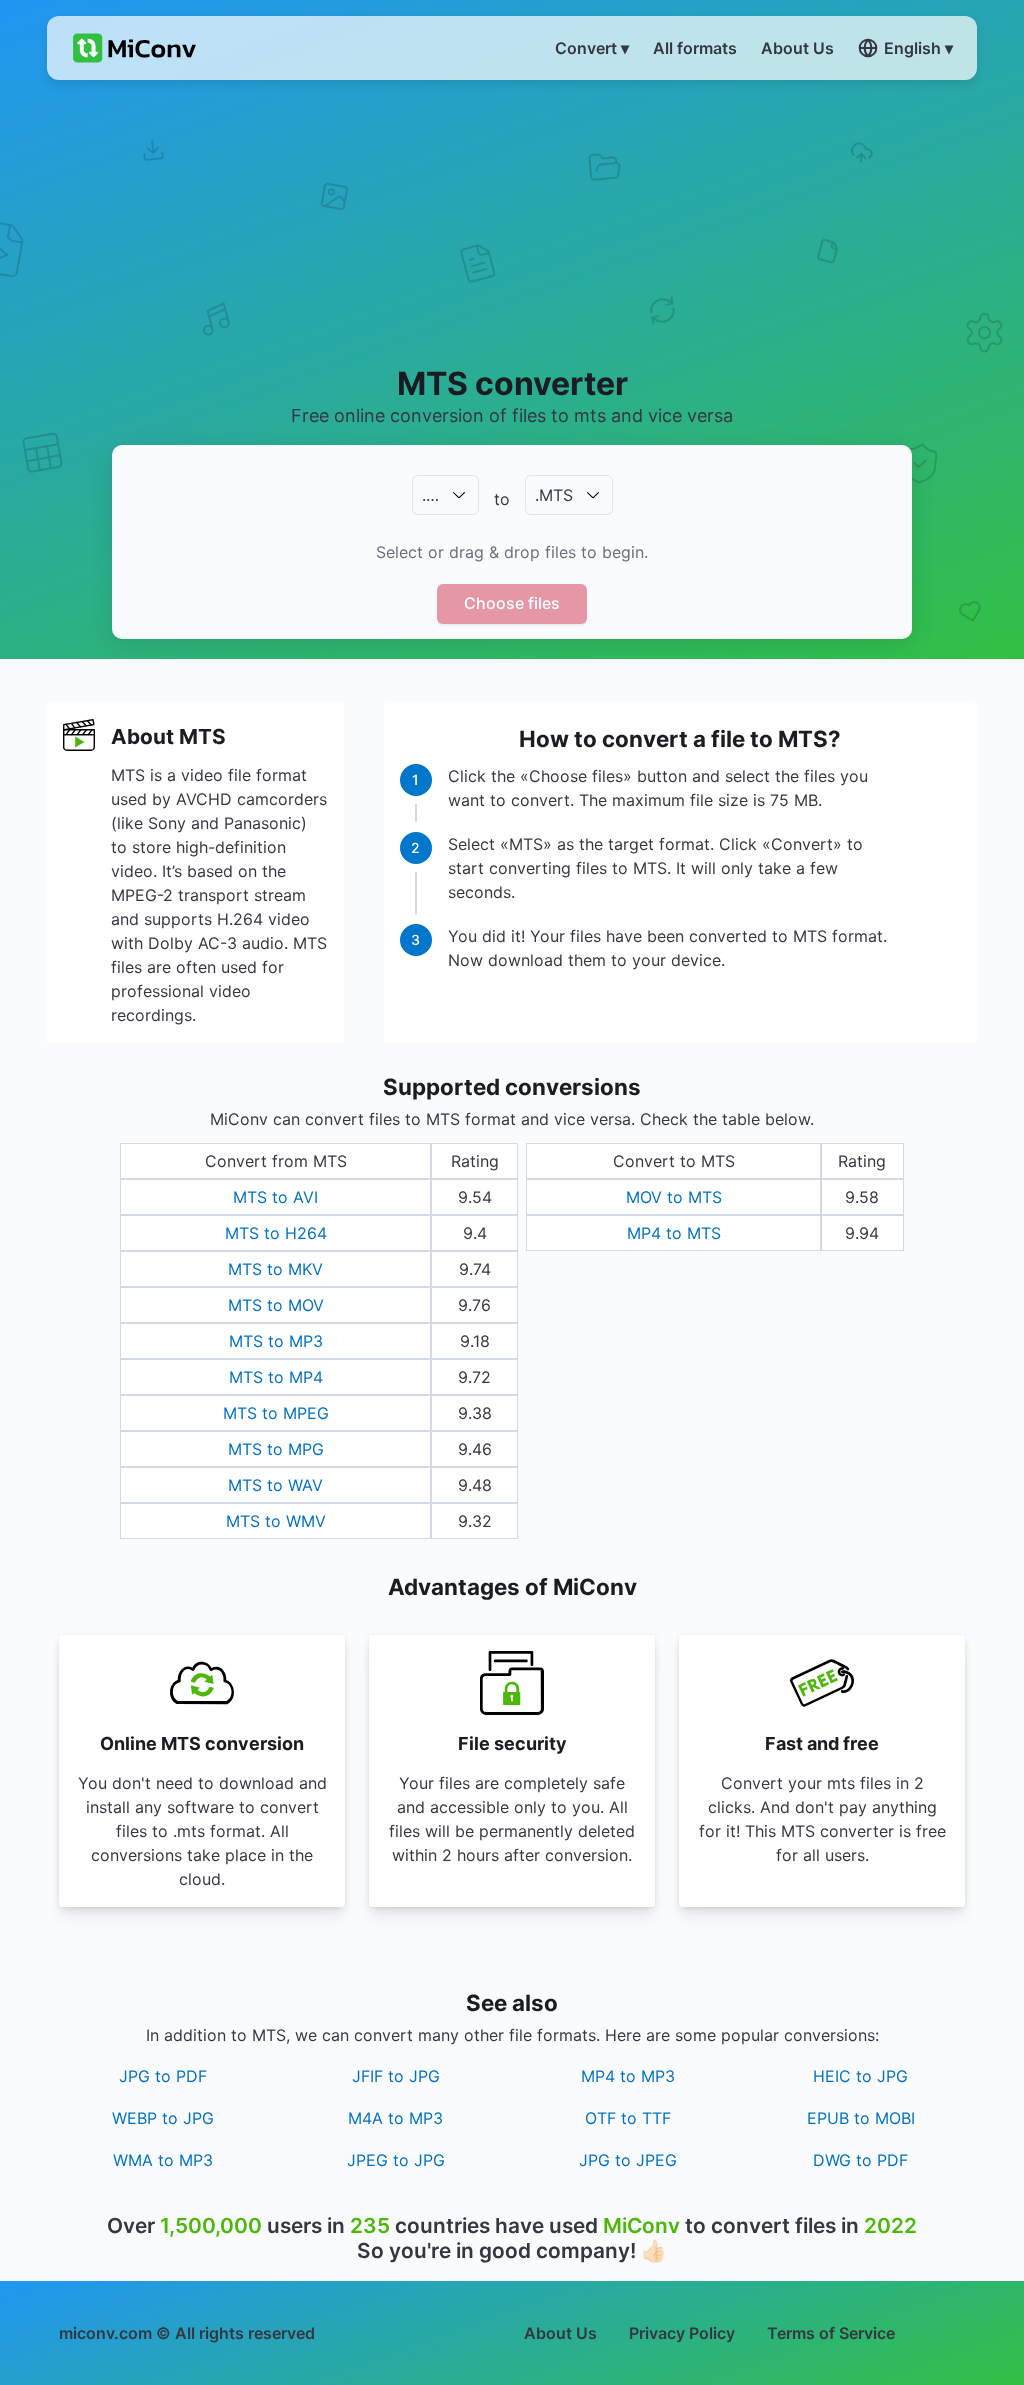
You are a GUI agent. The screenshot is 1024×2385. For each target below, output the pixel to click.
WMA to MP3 (163, 2160)
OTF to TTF (628, 2118)
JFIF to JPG (396, 2076)
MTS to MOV (276, 1305)
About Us (560, 2333)
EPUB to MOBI (861, 2118)
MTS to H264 (276, 1233)
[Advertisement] (512, 221)
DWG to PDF (860, 2160)
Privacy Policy (682, 2333)
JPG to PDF (163, 2076)
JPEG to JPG (396, 2160)
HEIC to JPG (860, 2076)
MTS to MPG (276, 1449)
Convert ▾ (592, 48)
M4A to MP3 (395, 2118)
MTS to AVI (275, 1197)
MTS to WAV (275, 1485)
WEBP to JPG (163, 2118)
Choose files (512, 603)
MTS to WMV (276, 1521)
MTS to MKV (275, 1269)
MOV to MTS (674, 1197)
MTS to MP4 (276, 1377)
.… (430, 495)
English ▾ (918, 48)
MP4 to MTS (674, 1233)
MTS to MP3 (276, 1341)
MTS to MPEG (276, 1413)
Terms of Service (831, 2333)
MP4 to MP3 (628, 2076)
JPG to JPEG (628, 2160)
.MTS (554, 495)
